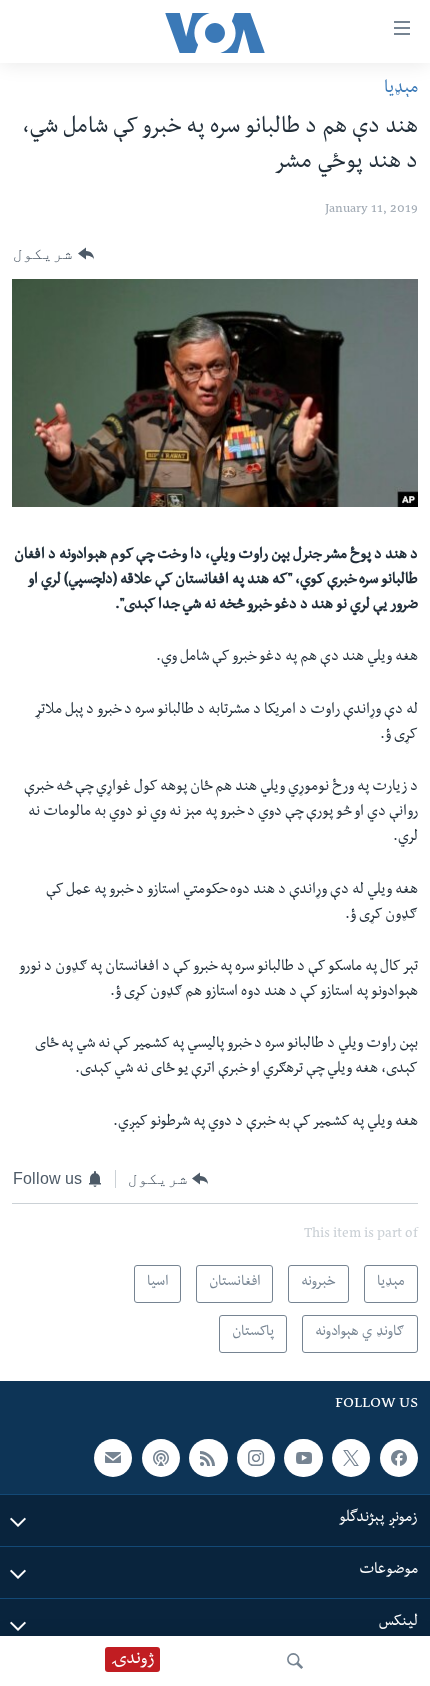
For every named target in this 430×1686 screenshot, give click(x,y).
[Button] (53, 254)
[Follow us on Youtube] (303, 1458)
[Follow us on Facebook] (399, 1458)
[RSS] (208, 1458)
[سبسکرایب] (113, 1458)
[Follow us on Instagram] (256, 1458)
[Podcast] (161, 1458)
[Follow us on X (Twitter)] (351, 1458)
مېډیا (401, 89)
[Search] (295, 1661)
